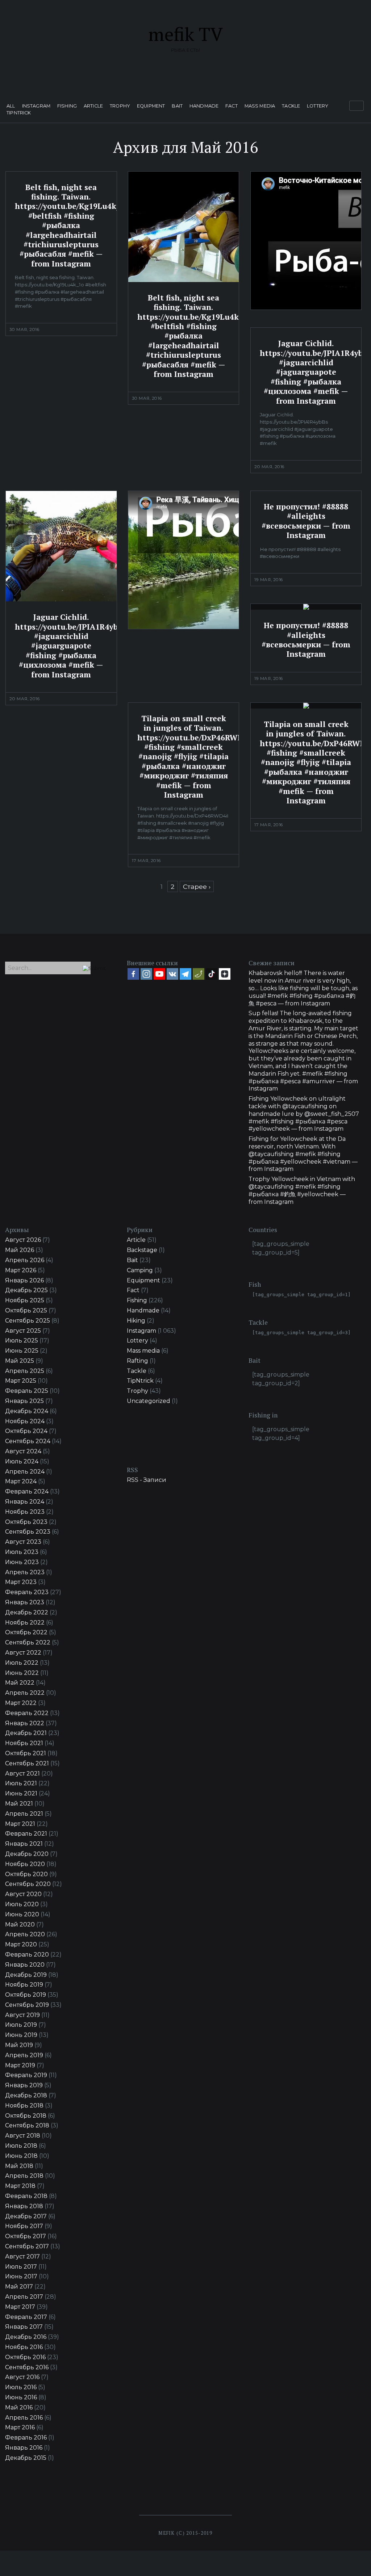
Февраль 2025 (27, 1391)
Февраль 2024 (27, 1491)
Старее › (197, 886)
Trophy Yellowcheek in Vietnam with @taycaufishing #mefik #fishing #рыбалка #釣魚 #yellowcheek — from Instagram (302, 1190)
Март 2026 (21, 1270)
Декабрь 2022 (27, 1612)
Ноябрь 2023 (25, 1512)
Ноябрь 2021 (24, 1743)
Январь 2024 (25, 1502)
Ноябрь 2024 (25, 1421)
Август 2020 (23, 1894)
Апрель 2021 (24, 1814)
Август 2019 (22, 2015)
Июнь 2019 (21, 2035)
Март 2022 (21, 1703)
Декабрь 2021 (26, 1733)
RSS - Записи (147, 1480)
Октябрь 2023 (26, 1522)
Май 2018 (19, 2166)
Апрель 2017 (24, 2297)
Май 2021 (19, 1804)
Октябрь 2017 (26, 2236)
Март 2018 (20, 2186)
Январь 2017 (24, 2327)
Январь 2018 (24, 2206)
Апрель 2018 (24, 2176)
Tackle (291, 106)
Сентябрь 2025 (28, 1321)
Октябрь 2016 (25, 2357)
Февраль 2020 (27, 1955)
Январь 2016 (24, 2448)
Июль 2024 (22, 1461)
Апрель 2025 (25, 1371)
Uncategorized (149, 1401)
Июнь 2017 (21, 2276)
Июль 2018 (21, 2146)
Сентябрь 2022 (28, 1642)
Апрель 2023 (25, 1572)
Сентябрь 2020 (28, 1884)
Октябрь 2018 (26, 2116)
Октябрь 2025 (26, 1310)
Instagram (36, 106)
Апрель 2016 (24, 2418)
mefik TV (185, 34)
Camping (140, 1270)
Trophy (120, 106)
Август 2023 (23, 1542)
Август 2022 (23, 1653)
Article (93, 106)
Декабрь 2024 (27, 1411)
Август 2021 (22, 1774)
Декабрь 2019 (26, 1975)
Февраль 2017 (26, 2317)
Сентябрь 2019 (27, 2005)
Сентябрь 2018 (27, 2125)
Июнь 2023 (22, 1562)
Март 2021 (20, 1824)
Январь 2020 (25, 1965)
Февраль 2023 (27, 1592)
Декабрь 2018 (26, 2095)
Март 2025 (21, 1381)
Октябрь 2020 (26, 1874)
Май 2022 (20, 1683)
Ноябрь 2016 (24, 2347)
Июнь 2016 (21, 2397)
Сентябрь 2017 (27, 2246)
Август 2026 (23, 1240)
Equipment (151, 106)
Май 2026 (20, 1250)
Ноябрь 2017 (24, 2226)
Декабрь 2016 (26, 2337)
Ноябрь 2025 (25, 1300)
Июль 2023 (22, 1552)
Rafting (137, 1361)
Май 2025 (20, 1361)
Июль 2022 (22, 1663)
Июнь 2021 (21, 1793)
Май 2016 (19, 2407)
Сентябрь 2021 (27, 1763)
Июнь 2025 (22, 1351)
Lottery (318, 106)
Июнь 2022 (22, 1673)
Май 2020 (20, 1924)
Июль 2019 (21, 2025)
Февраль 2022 (27, 1713)
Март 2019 (20, 2065)
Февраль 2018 (26, 2196)
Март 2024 (21, 1481)
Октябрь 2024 (26, 1431)
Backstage (142, 1250)
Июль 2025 (22, 1340)
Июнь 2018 (21, 2156)
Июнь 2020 (22, 1914)
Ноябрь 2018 (24, 2106)
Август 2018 (23, 2136)
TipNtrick (19, 113)
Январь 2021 (24, 1844)
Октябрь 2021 (26, 1753)
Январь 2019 (24, 2085)
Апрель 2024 (25, 1472)
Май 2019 (19, 2045)
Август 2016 (22, 2377)
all (11, 106)
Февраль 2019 (26, 2075)
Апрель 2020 (25, 1934)
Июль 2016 (21, 2387)
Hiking (136, 1321)
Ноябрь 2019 (24, 1985)
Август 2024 (23, 1451)
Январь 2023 (25, 1602)
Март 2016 (20, 2427)
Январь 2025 (24, 1401)
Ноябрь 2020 (25, 1864)
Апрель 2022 (25, 1693)
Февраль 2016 (26, 2438)
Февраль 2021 (26, 1834)
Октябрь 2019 (26, 1995)
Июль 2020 (22, 1904)
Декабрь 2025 (26, 1290)
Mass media (260, 106)
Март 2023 (21, 1582)
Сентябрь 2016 (27, 2367)
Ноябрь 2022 (25, 1623)
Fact (232, 106)
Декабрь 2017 (26, 2216)
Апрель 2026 (25, 1260)
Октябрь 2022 (26, 1632)
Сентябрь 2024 (28, 1441)
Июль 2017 (21, 2267)
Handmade (204, 106)
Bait (177, 106)
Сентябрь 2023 (28, 1532)
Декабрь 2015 (26, 2458)
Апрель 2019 (24, 2055)
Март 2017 (20, 2307)
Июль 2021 (21, 1783)
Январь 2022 (25, 1723)
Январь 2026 (24, 1280)
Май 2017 (19, 2287)
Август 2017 (22, 2256)
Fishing (67, 106)
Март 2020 (21, 1944)
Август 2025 (23, 1331)
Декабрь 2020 (27, 1854)
